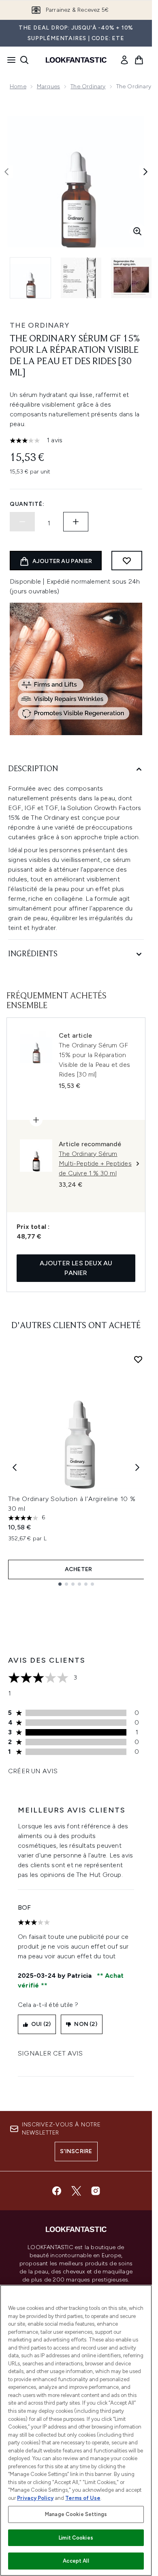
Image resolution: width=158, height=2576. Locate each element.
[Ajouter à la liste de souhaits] (127, 561)
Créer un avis (33, 1771)
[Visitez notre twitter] (76, 2191)
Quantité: (27, 504)
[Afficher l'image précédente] (6, 172)
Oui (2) (41, 2024)
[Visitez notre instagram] (96, 2191)
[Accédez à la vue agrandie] (137, 231)
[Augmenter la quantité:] (76, 522)
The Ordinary (88, 86)
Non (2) (85, 2024)
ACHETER (78, 1569)
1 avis (54, 440)
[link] (124, 60)
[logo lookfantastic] (76, 60)
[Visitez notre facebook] (57, 2191)
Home (18, 86)
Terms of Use (83, 2498)
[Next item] (137, 1467)
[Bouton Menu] (9, 60)
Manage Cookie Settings (76, 2514)
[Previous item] (15, 1467)
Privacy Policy (35, 2498)
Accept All (76, 2561)
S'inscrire (76, 2151)
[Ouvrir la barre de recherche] (24, 60)
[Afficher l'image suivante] (145, 172)
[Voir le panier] (139, 60)
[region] (76, 2430)
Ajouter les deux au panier (76, 1268)
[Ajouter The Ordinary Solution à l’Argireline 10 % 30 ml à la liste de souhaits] (138, 1359)
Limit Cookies (76, 2538)
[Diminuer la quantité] (22, 522)
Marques (48, 86)
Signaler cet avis (50, 2053)
